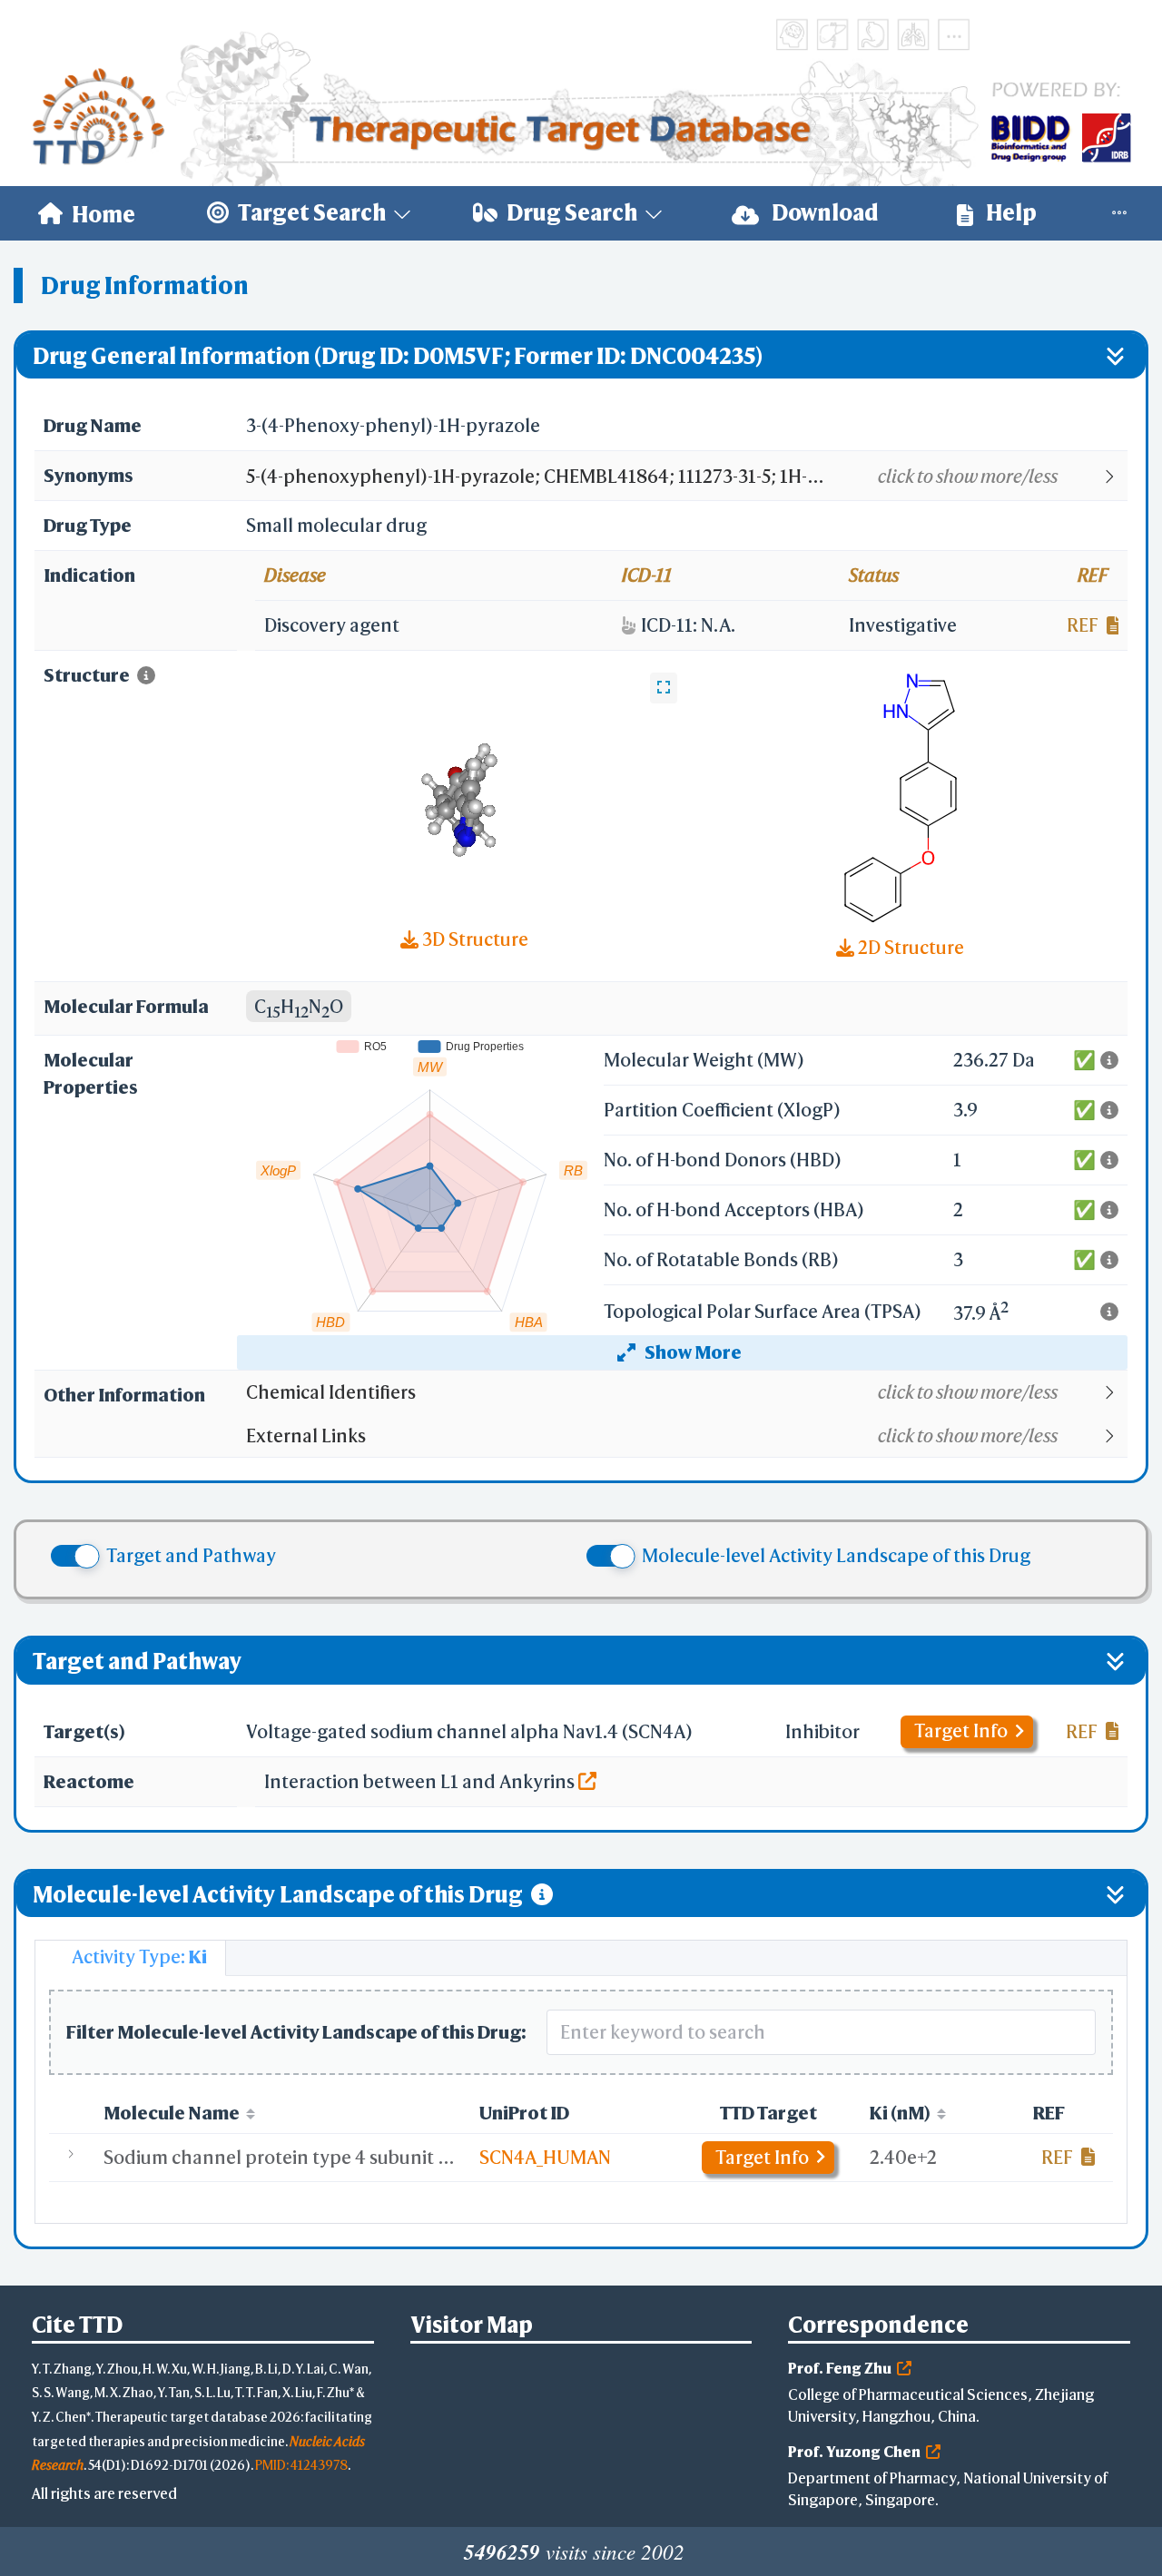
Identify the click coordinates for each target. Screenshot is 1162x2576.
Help (1009, 212)
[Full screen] (664, 688)
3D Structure (473, 939)
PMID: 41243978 (301, 2465)
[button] (686, 477)
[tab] (130, 1958)
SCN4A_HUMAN (545, 2157)
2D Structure (909, 947)
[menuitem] (87, 213)
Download (823, 212)
